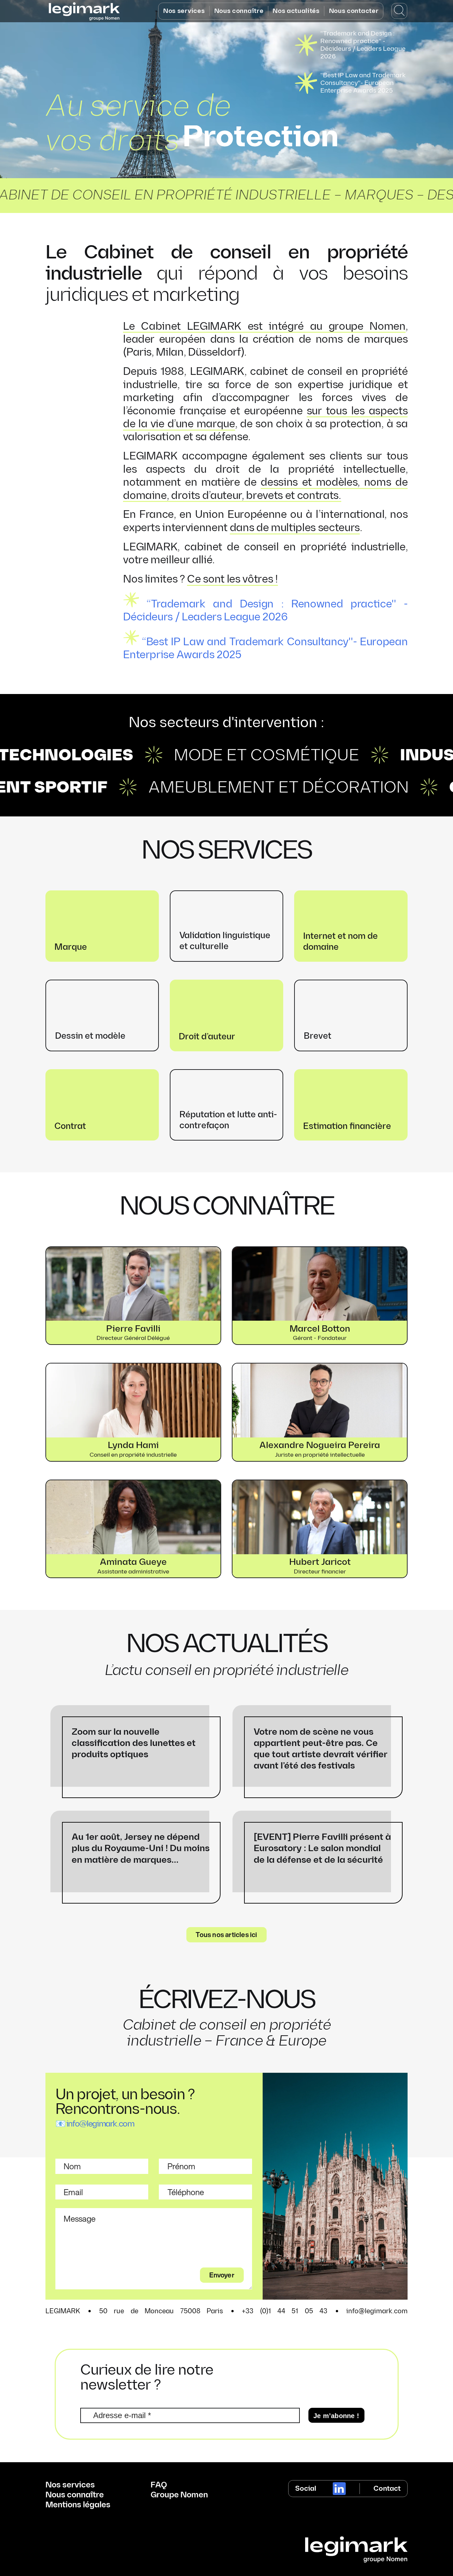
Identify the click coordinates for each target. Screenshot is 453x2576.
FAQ (159, 2485)
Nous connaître (239, 11)
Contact (387, 2489)
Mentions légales (78, 2505)
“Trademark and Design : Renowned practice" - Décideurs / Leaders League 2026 (363, 45)
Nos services (184, 11)
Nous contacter (354, 11)
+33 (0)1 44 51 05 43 (285, 2311)
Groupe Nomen (179, 2495)
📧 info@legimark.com (95, 2124)
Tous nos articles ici (226, 1934)
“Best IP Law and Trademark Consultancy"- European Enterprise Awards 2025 (363, 83)
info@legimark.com (377, 2311)
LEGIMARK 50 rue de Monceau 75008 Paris (134, 2311)
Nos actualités (296, 11)
